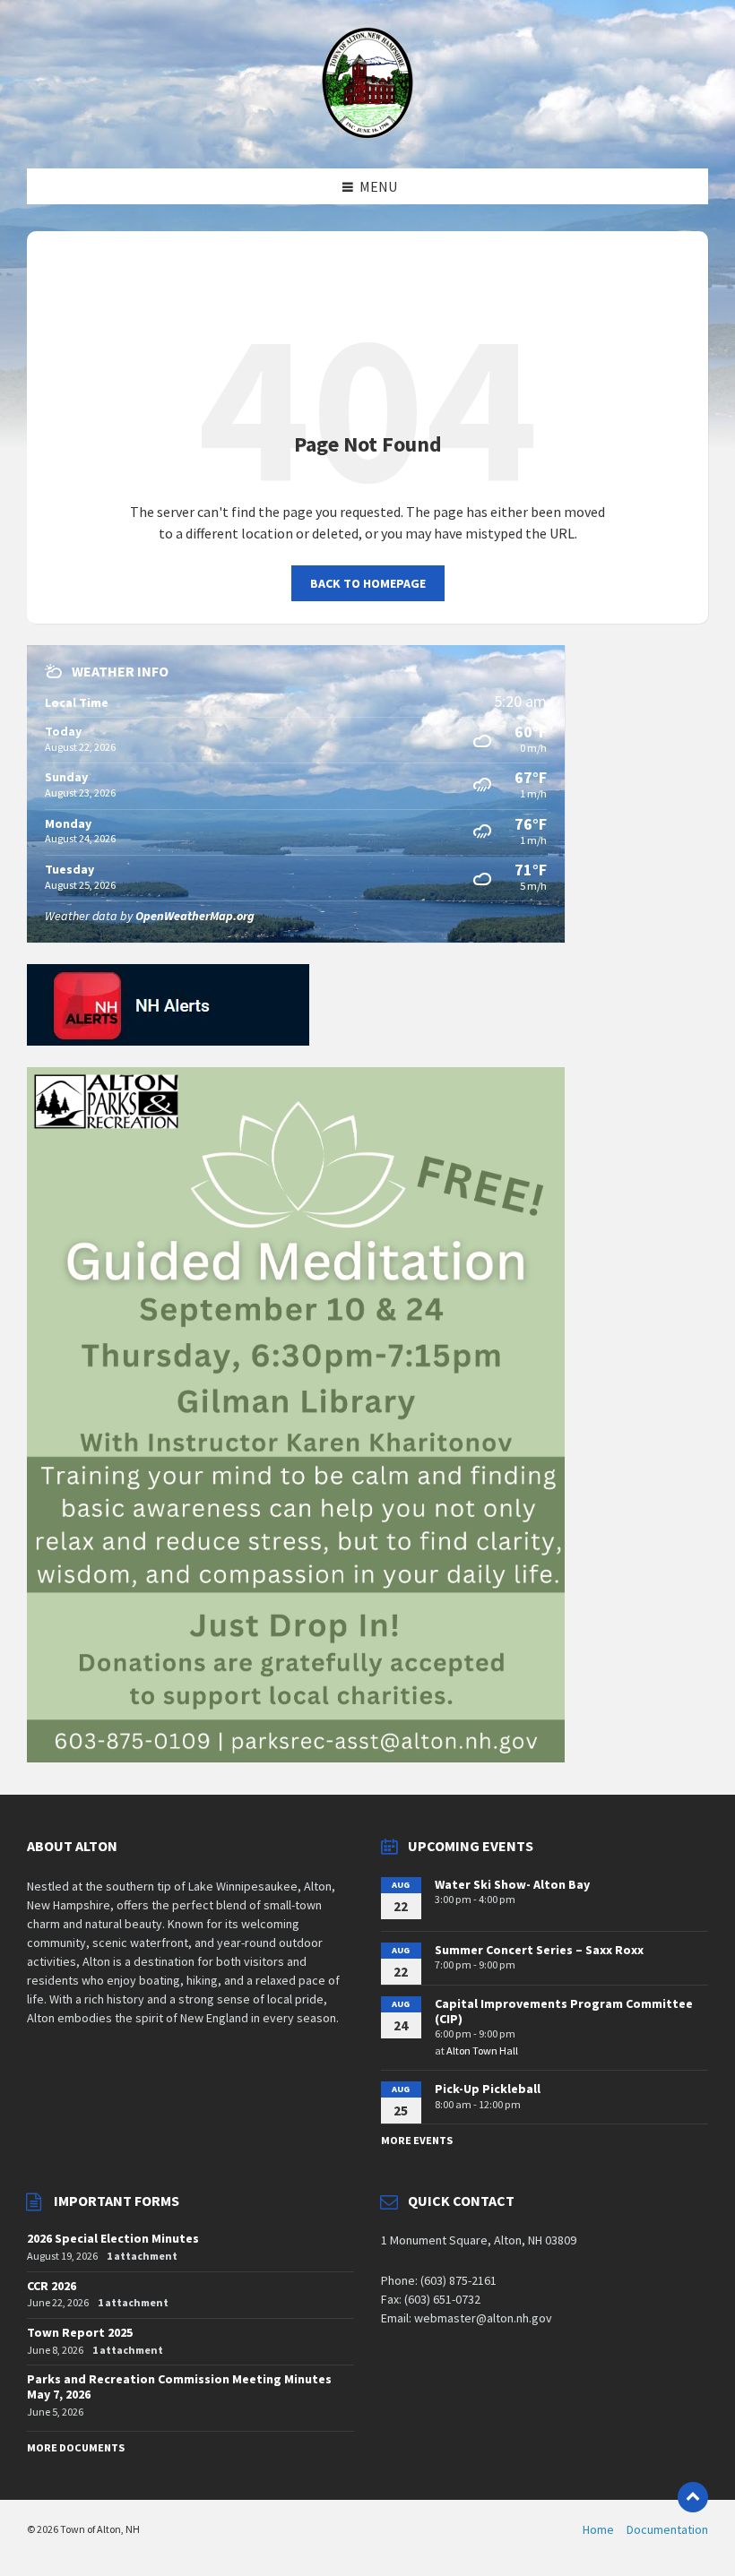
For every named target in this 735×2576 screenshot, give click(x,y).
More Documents (76, 2447)
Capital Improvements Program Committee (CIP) (564, 2011)
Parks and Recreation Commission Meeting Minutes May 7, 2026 (179, 2386)
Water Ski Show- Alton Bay (512, 1884)
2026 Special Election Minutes (113, 2238)
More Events (417, 2140)
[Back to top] (693, 2497)
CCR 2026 (52, 2286)
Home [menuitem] (598, 2529)
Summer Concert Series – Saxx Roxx (539, 1950)
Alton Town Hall (482, 2050)
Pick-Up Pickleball (488, 2089)
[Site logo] (368, 134)
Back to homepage (368, 583)
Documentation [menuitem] (667, 2529)
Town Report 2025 (80, 2332)
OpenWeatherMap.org (195, 916)
